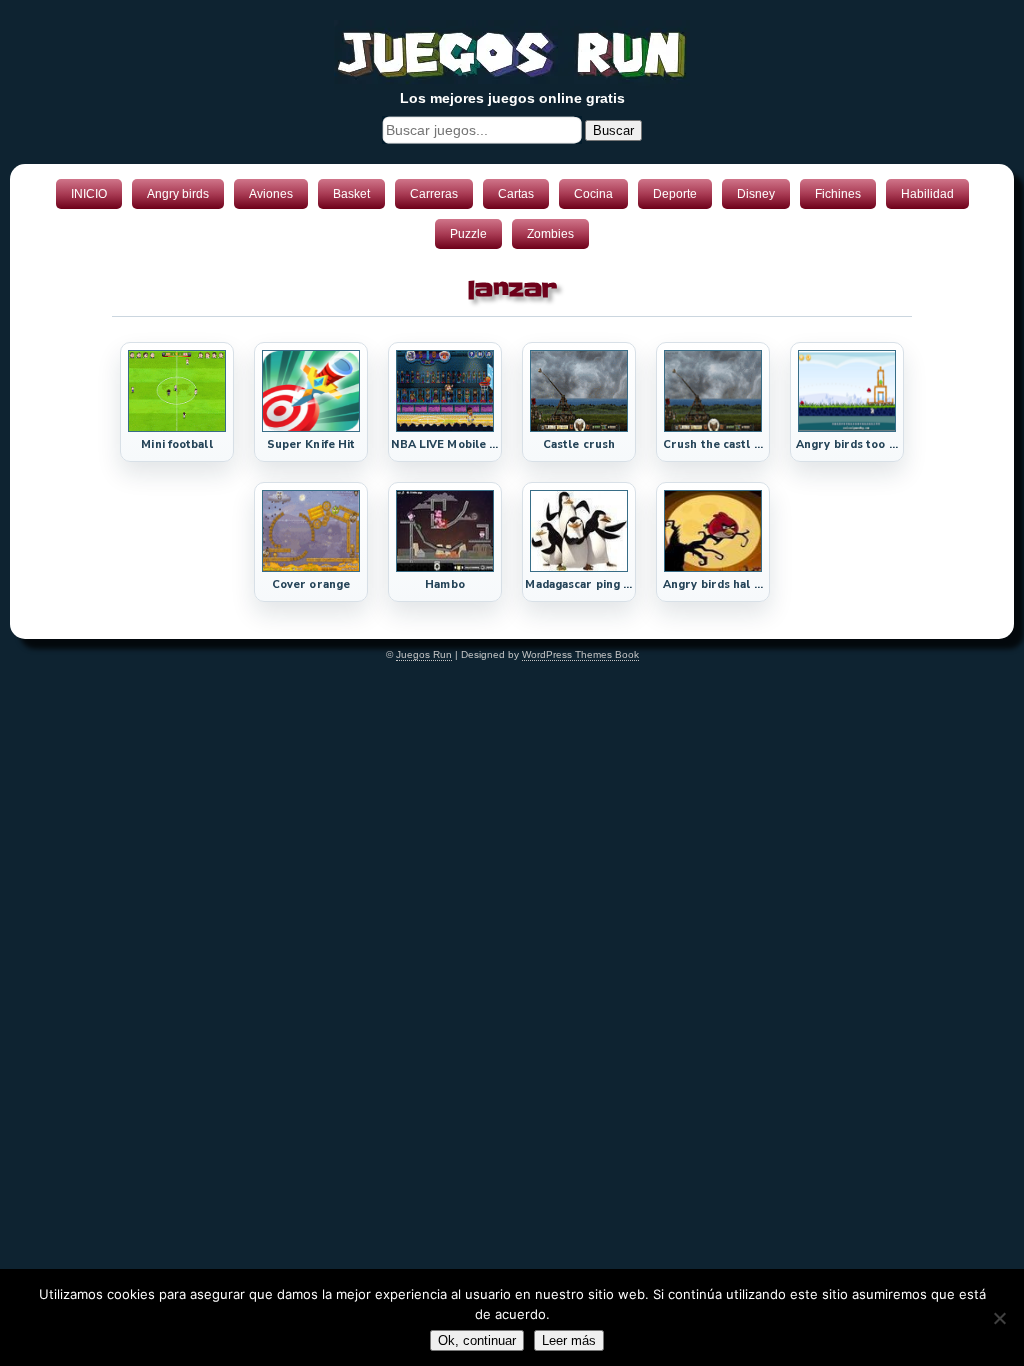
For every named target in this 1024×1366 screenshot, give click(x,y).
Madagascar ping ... (578, 584)
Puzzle (468, 234)
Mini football (176, 444)
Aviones (271, 194)
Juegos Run (424, 654)
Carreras (434, 194)
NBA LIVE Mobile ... (444, 444)
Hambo (445, 584)
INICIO (89, 194)
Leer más (569, 1340)
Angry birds (178, 194)
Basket (351, 194)
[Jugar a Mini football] (177, 428)
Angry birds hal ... (713, 584)
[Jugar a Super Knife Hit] (311, 428)
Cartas (516, 194)
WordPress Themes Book (580, 654)
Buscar (613, 130)
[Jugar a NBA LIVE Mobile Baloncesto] (445, 428)
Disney (756, 194)
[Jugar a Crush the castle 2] (713, 428)
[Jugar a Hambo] (445, 568)
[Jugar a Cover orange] (311, 568)
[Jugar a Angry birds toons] (847, 428)
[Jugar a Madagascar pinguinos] (579, 568)
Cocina (593, 194)
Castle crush (579, 444)
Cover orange (311, 584)
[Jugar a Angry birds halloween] (713, 568)
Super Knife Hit (311, 444)
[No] (999, 1318)
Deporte (675, 194)
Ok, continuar (477, 1340)
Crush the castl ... (713, 444)
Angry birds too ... (847, 444)
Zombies (550, 234)
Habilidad (927, 194)
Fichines (838, 194)
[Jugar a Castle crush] (579, 428)
